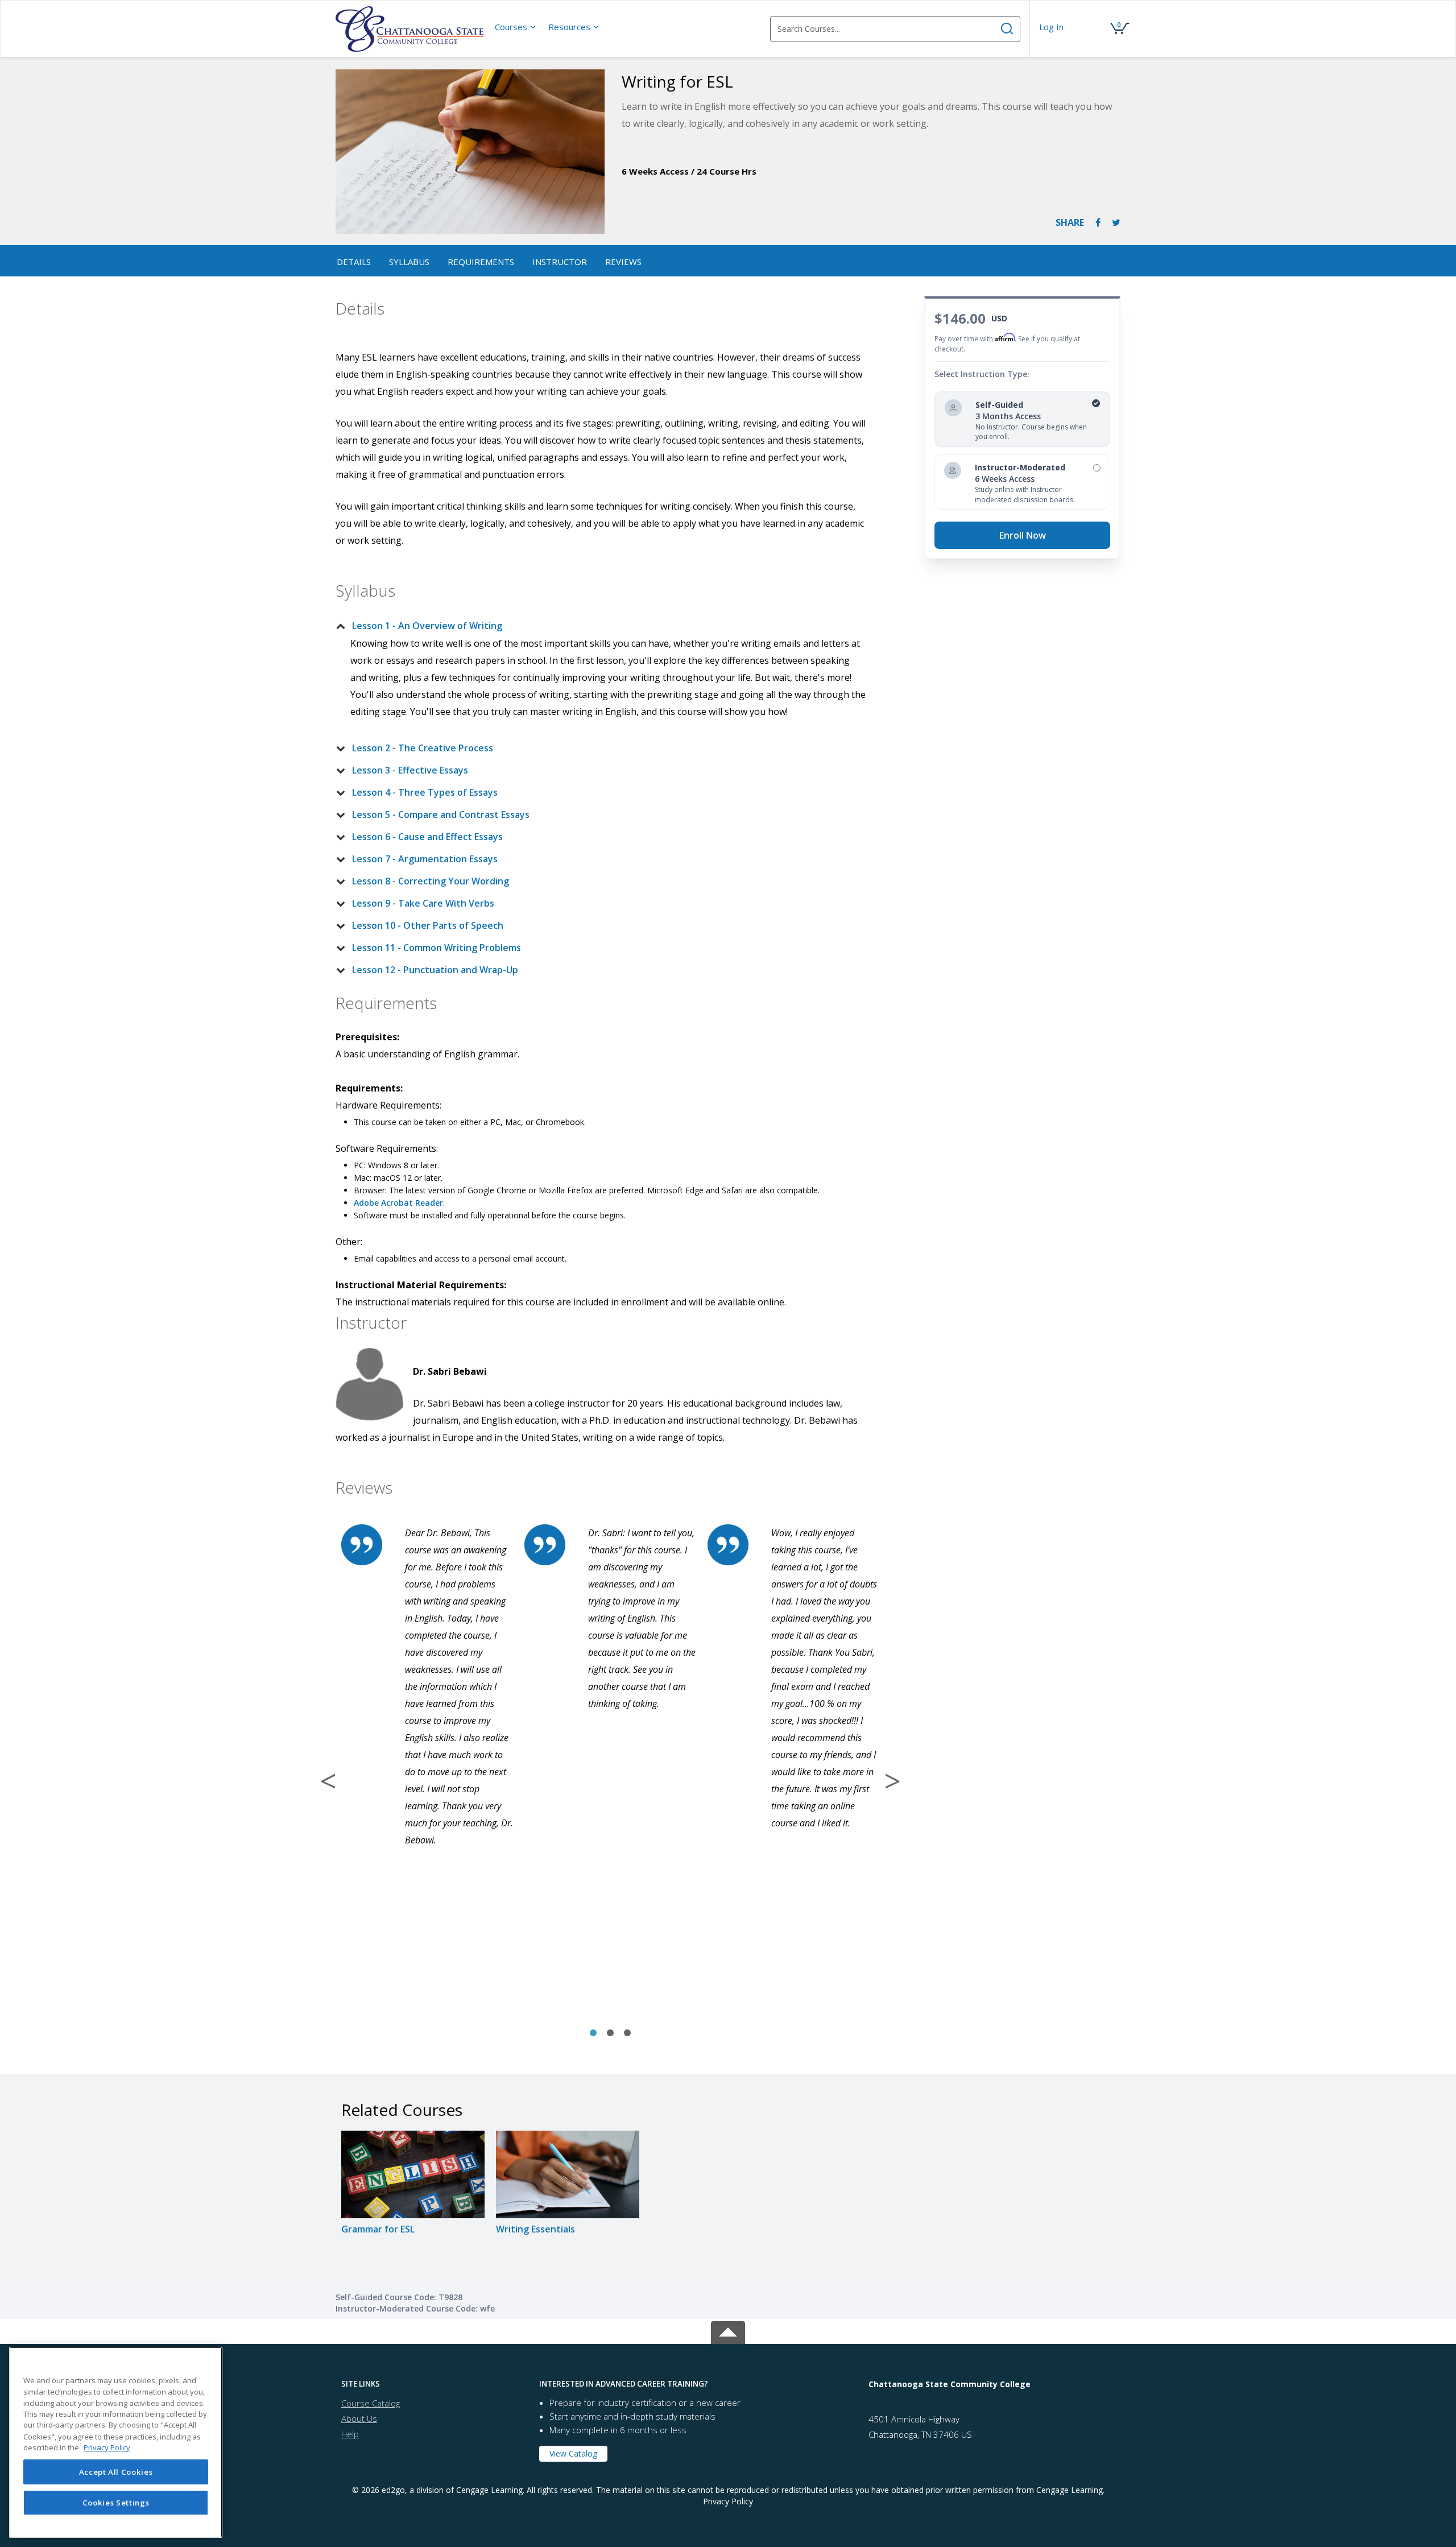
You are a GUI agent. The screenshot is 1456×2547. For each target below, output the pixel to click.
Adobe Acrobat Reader (398, 1203)
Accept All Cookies (116, 2472)
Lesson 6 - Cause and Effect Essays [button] (427, 837)
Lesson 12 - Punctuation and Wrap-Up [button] (435, 970)
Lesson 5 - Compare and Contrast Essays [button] (441, 814)
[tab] (601, 626)
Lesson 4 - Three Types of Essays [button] (425, 792)
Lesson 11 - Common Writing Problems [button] (437, 948)
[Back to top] (728, 2331)
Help (350, 2434)
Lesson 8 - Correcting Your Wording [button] (431, 881)
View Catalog (573, 2453)
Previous (328, 1781)
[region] (116, 2442)
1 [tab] (593, 2033)
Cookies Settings (116, 2503)
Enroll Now (1023, 535)
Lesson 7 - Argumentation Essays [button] (425, 859)
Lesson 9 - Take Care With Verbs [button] (423, 903)
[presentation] (516, 27)
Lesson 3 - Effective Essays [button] (410, 770)
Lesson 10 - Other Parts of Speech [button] (428, 925)
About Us (359, 2418)
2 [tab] (610, 2033)
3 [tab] (627, 2033)
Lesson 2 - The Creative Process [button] (423, 748)
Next (892, 1781)
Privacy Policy (728, 2501)
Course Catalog (371, 2403)
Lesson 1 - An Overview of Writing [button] (427, 626)
